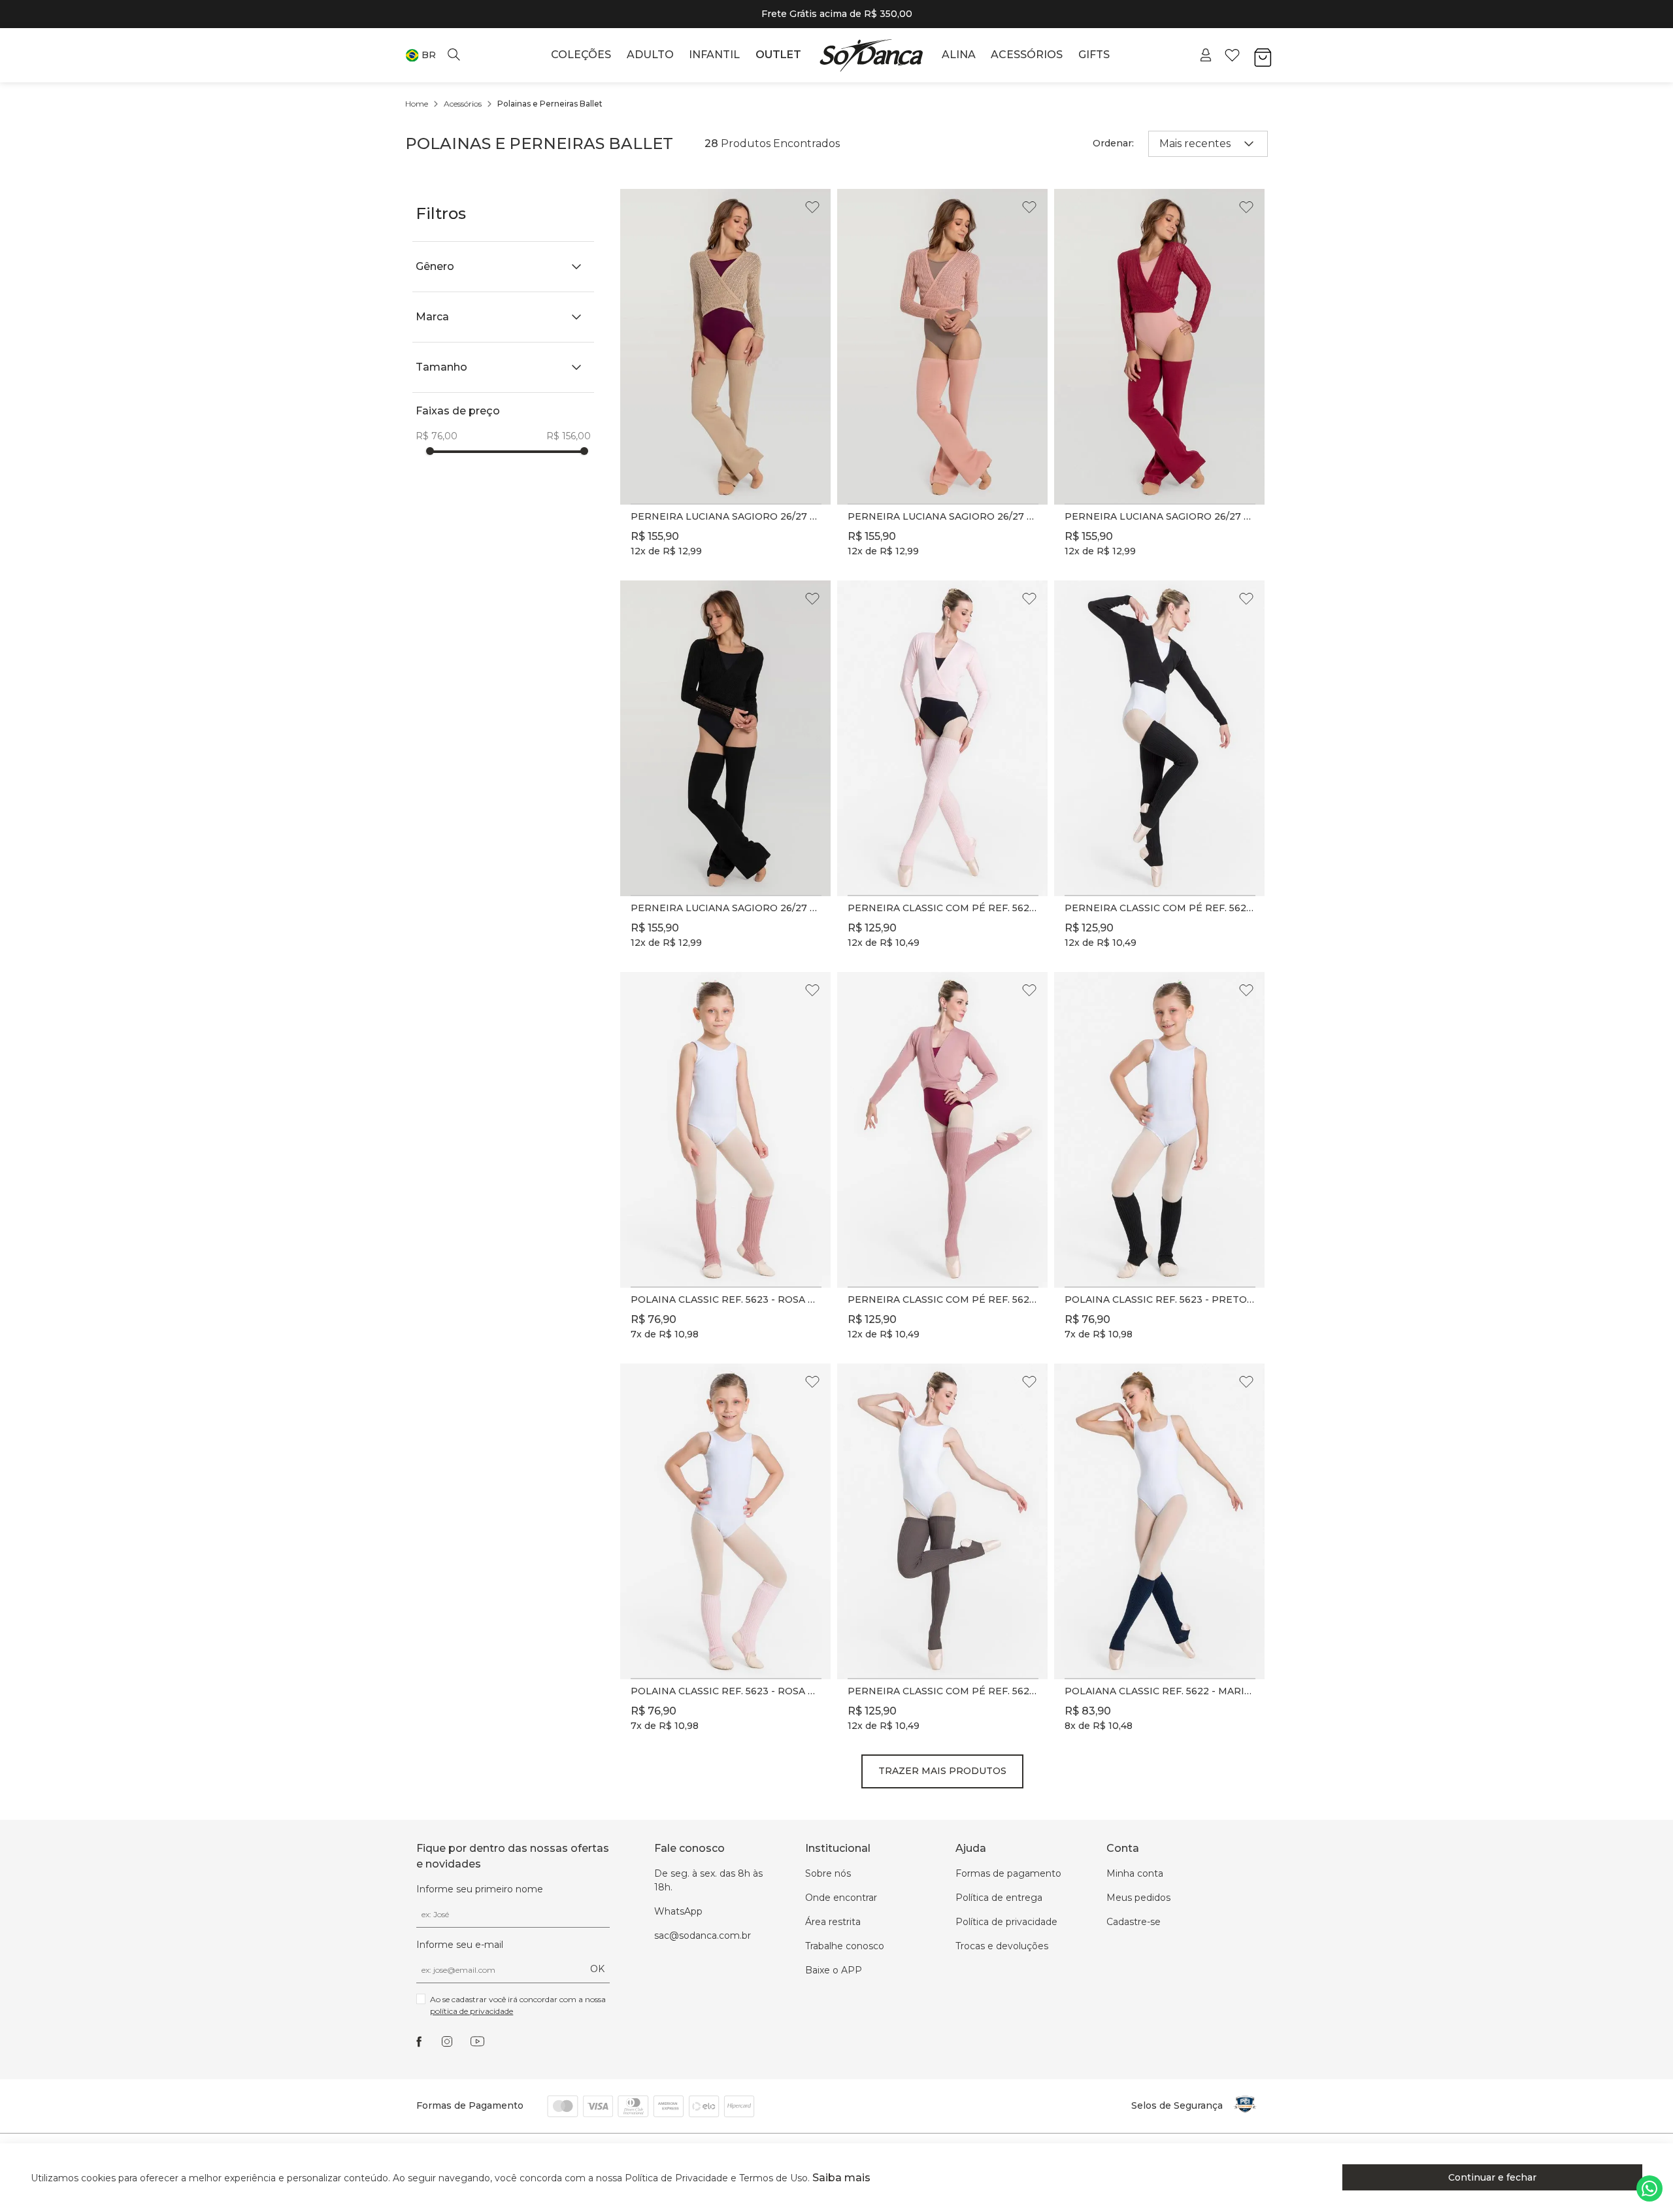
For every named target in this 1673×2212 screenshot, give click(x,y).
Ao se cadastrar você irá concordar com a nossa (519, 2005)
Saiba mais (841, 2178)
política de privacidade (472, 2011)
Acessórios (463, 104)
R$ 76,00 (437, 436)
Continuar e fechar (1492, 2177)
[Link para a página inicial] (417, 104)
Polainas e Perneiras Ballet (550, 104)
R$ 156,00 (569, 436)
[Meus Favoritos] (1232, 55)
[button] (421, 55)
